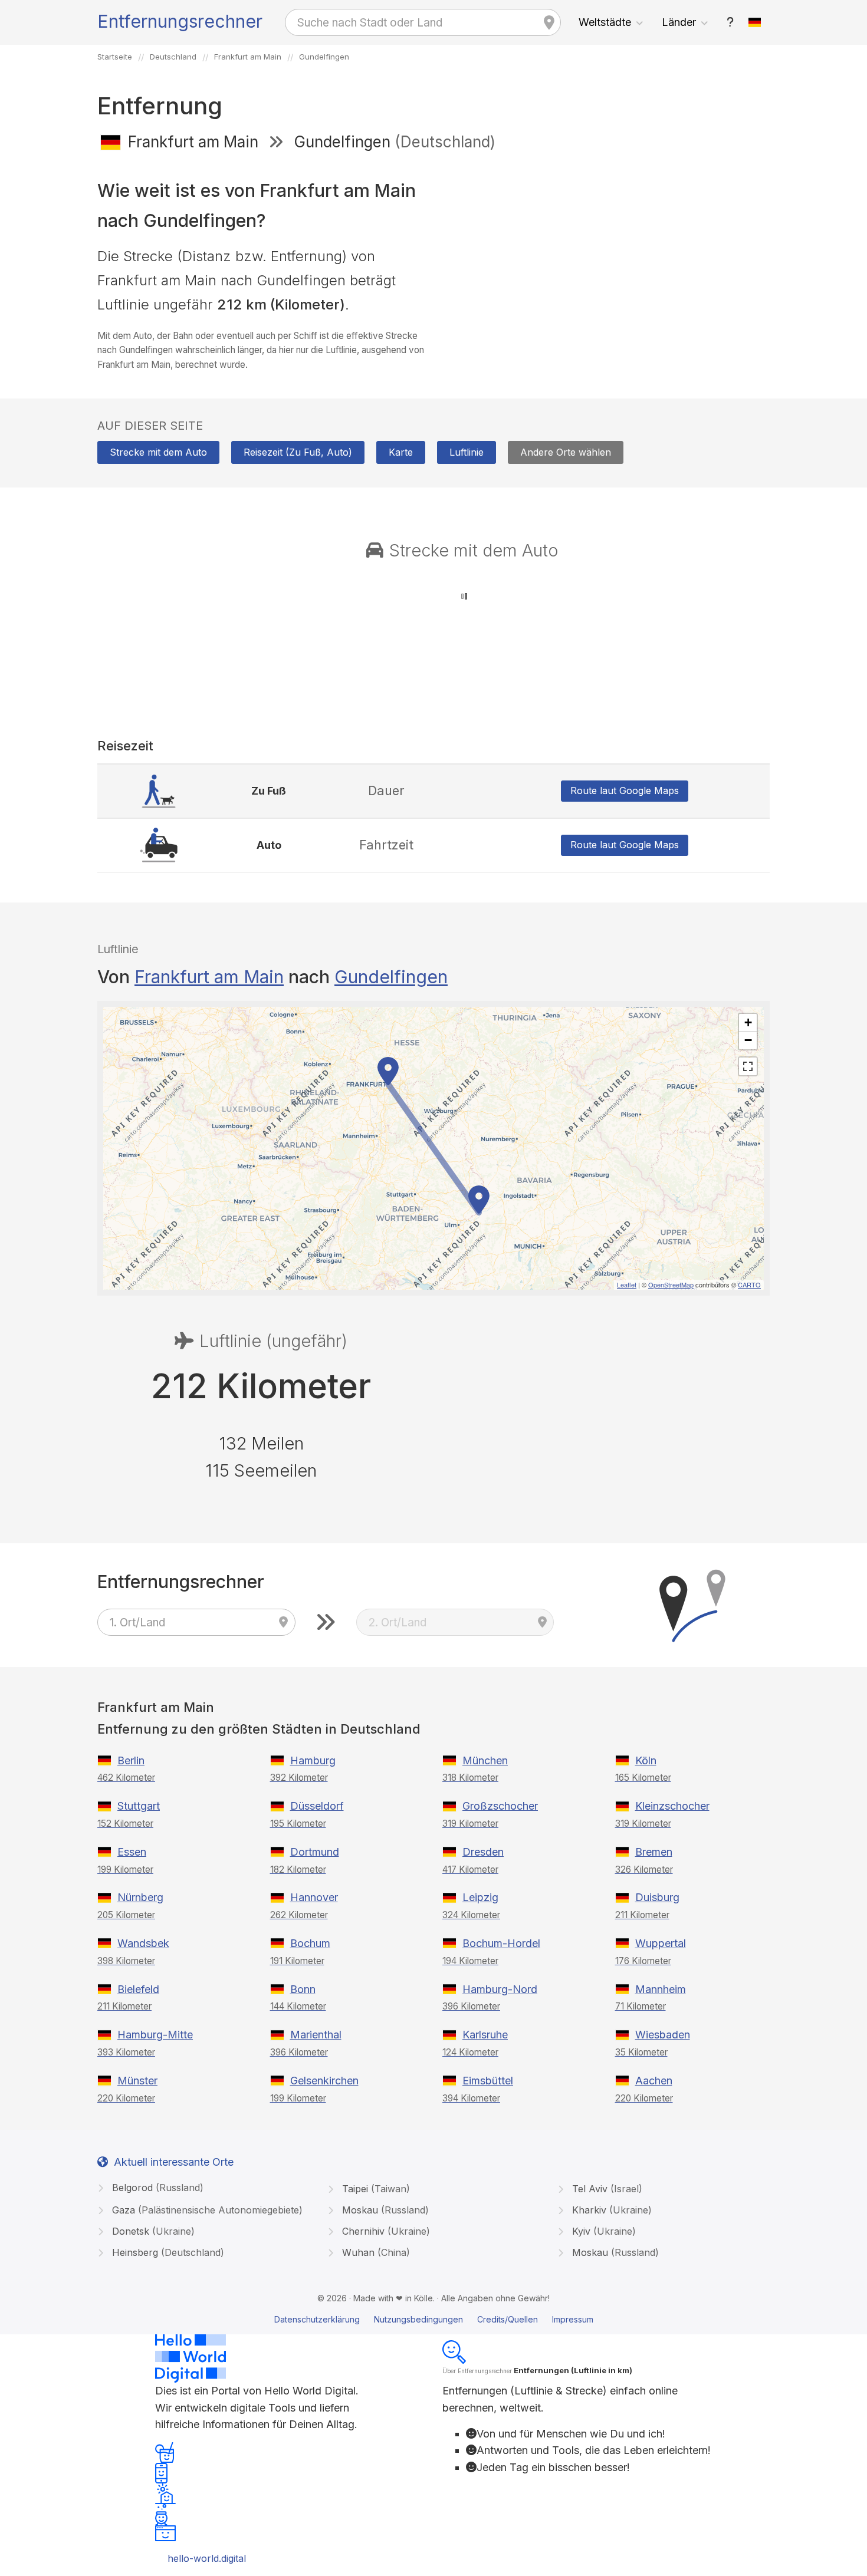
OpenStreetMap (671, 1284)
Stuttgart (139, 1806)
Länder (679, 22)
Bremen (654, 1852)
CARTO (749, 1284)
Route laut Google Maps (625, 790)
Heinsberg (167, 2252)
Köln (646, 1760)
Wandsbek (143, 1943)
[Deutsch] (755, 22)
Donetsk (152, 2231)
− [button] (748, 1040)
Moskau (384, 2210)
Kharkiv (610, 2210)
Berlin (131, 1760)
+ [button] (748, 1022)
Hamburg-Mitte (155, 2035)
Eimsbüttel (488, 2081)
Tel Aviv (606, 2189)
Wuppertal (661, 1943)
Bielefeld (138, 1989)
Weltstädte (605, 22)
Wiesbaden (663, 2035)
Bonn (303, 1989)
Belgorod (156, 2188)
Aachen (654, 2081)
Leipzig (480, 1897)
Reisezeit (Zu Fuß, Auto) (298, 452)
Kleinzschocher (672, 1806)
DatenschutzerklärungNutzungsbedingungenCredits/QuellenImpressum (434, 2319)
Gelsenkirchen (324, 2081)
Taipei (375, 2189)
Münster (137, 2081)
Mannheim (661, 1989)
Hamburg (313, 1760)
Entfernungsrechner (180, 21)
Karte (401, 452)
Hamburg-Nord (500, 1989)
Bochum (310, 1943)
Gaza (206, 2210)
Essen (132, 1852)
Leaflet (627, 1284)
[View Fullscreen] (748, 1066)
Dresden (483, 1852)
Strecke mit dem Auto (158, 452)
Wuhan (375, 2252)
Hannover (314, 1897)
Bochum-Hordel (501, 1943)
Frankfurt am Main (209, 977)
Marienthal (316, 2035)
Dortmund (315, 1852)
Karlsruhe (485, 2035)
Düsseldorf (317, 1806)
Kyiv (602, 2231)
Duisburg (657, 1897)
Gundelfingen (391, 977)
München (485, 1760)
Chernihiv (385, 2231)
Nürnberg (140, 1897)
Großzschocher (500, 1806)
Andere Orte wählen (566, 452)
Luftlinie (467, 452)
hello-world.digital (207, 2558)
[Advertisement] (606, 246)
